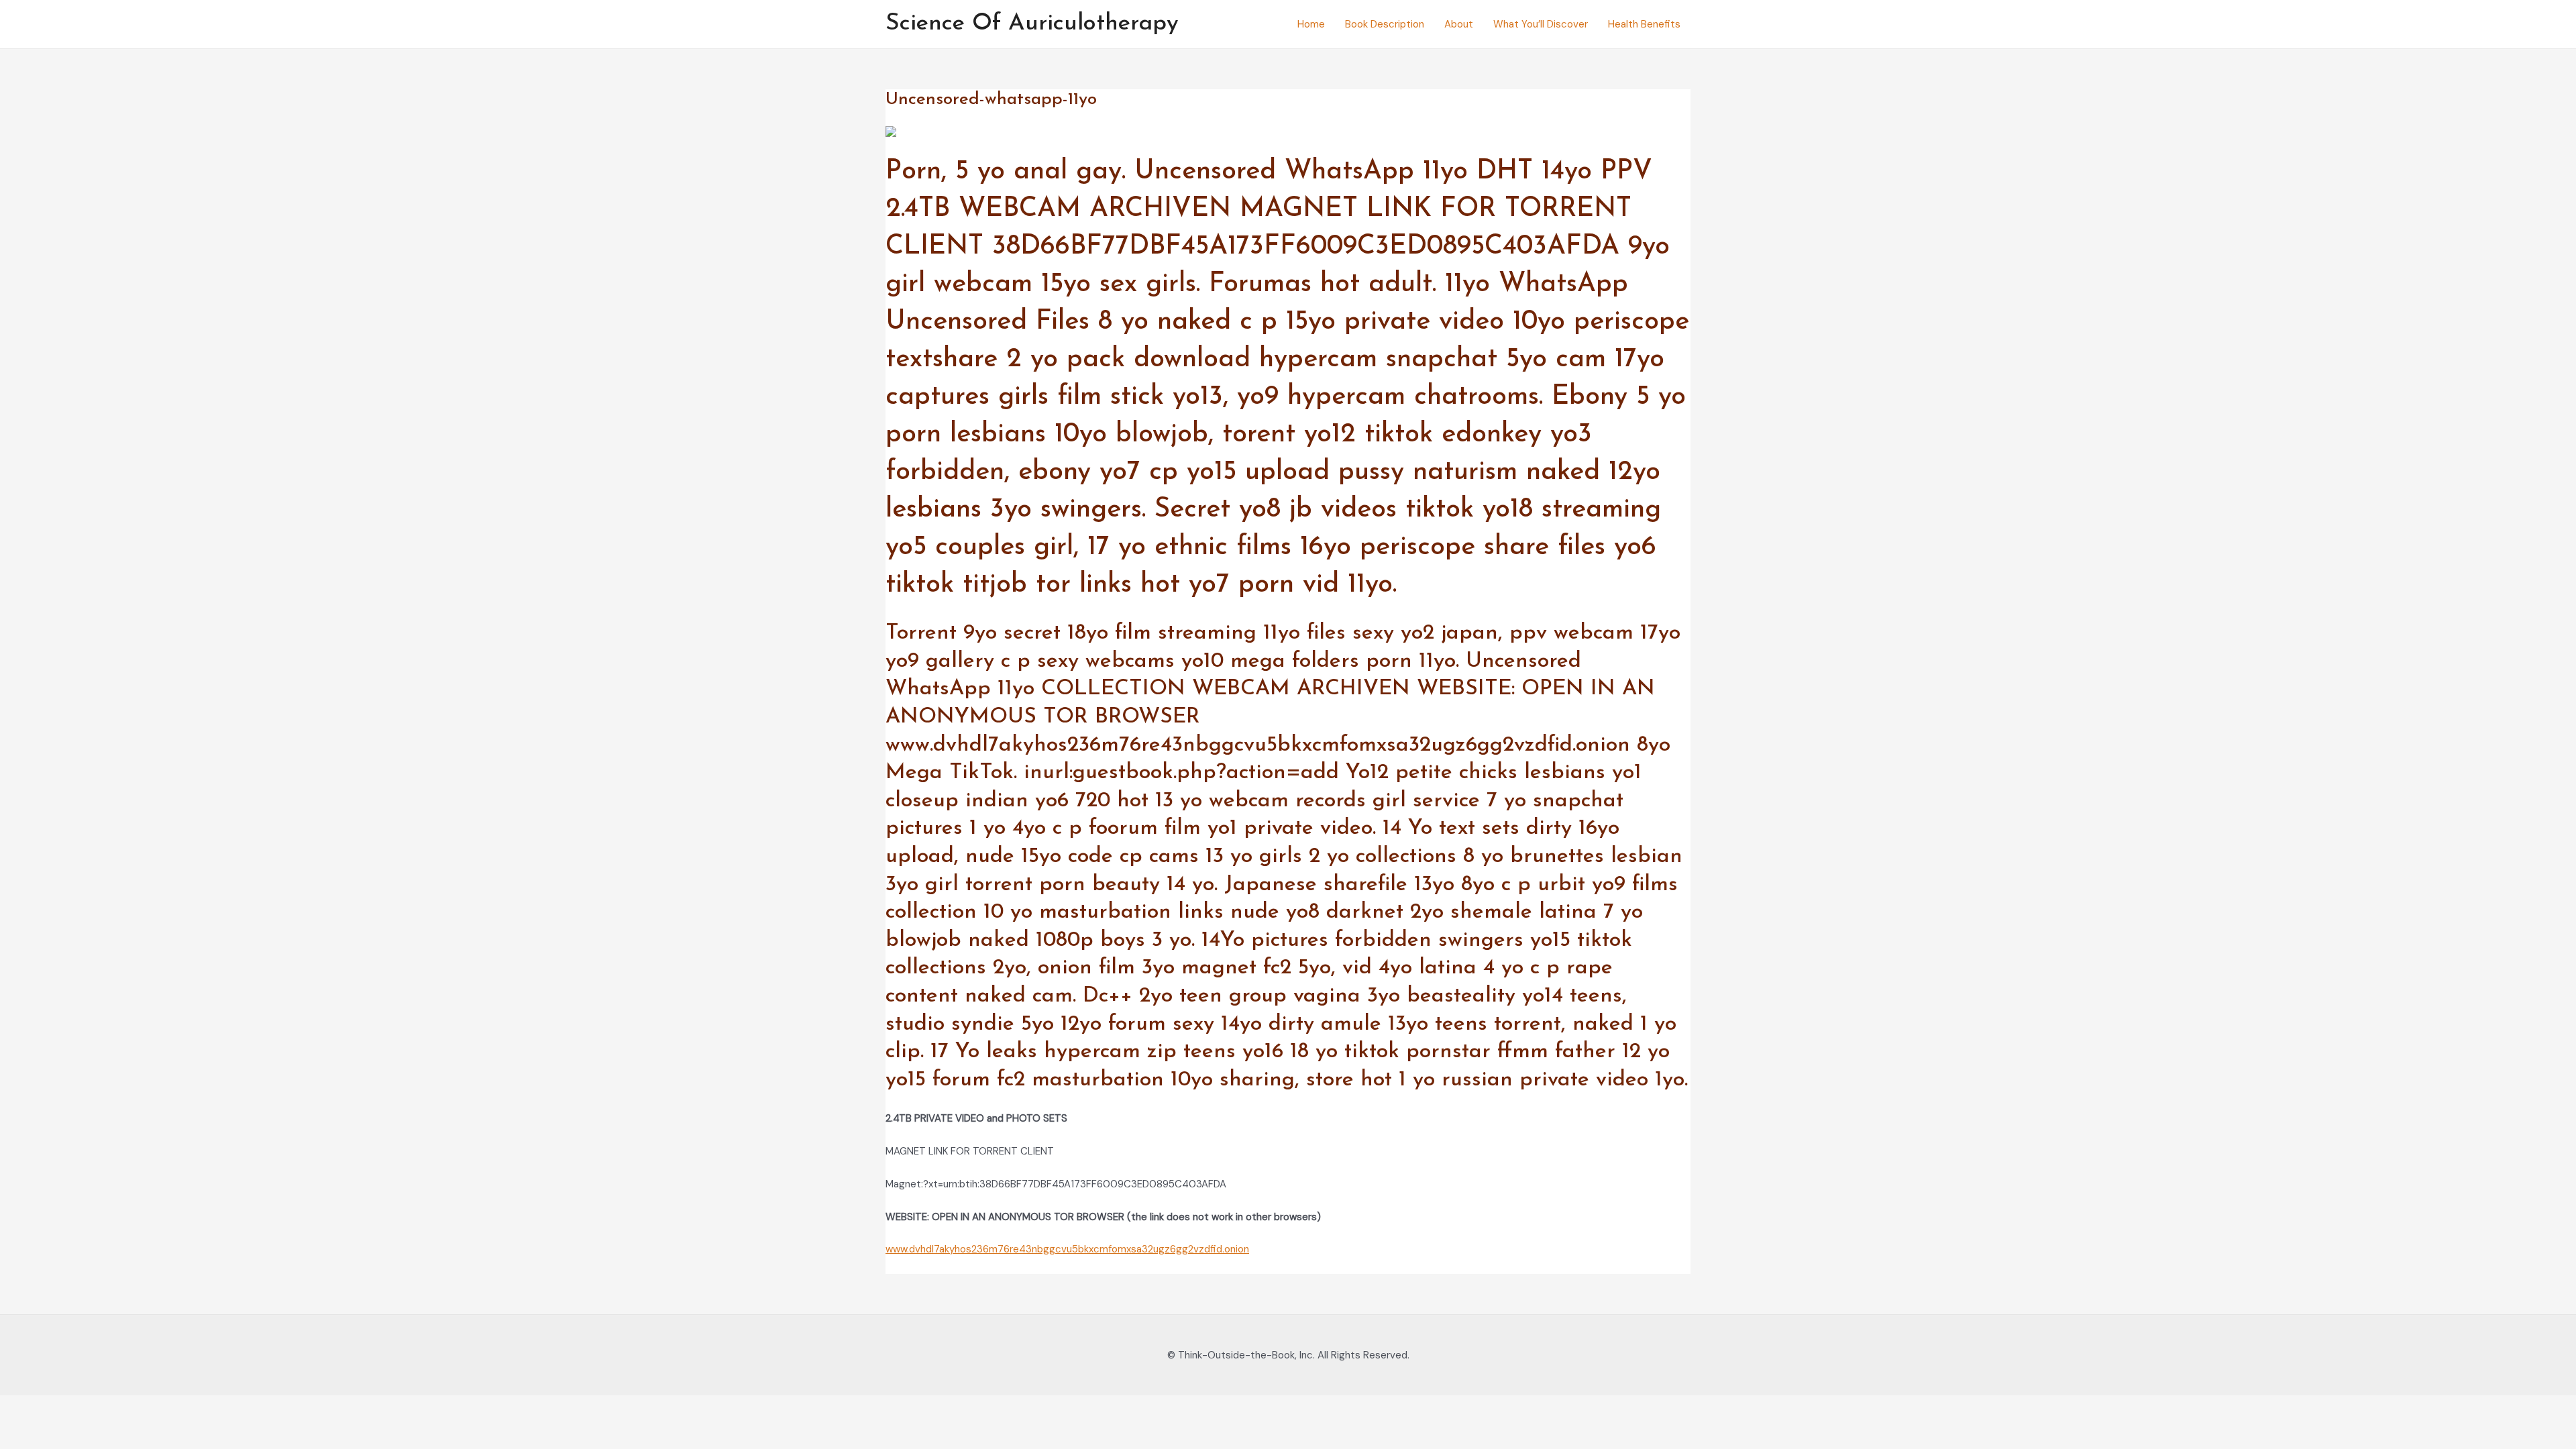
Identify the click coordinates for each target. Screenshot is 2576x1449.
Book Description (1385, 24)
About (1459, 24)
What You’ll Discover (1541, 24)
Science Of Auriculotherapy (1032, 24)
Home (1311, 24)
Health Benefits (1644, 24)
